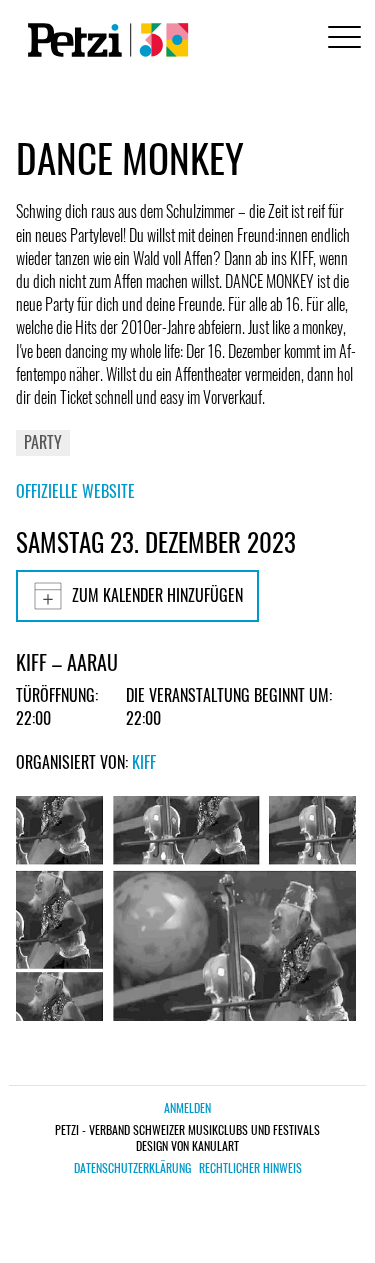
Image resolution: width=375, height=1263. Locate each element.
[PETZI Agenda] (104, 40)
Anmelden (187, 1107)
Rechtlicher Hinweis (250, 1168)
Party (43, 442)
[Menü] (341, 39)
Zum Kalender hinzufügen (157, 595)
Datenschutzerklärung (132, 1168)
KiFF (144, 762)
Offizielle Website (75, 491)
